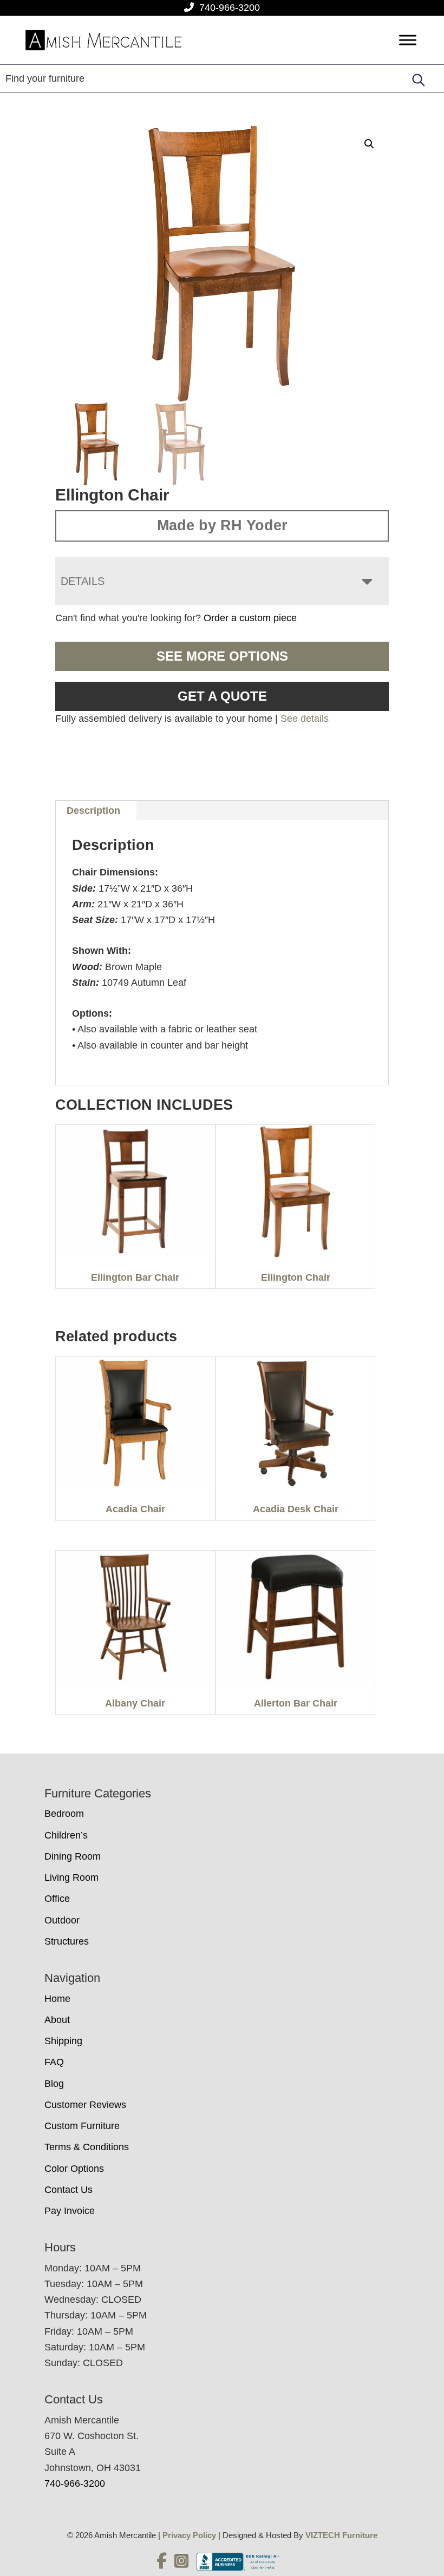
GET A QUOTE (222, 696)
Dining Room (73, 1856)
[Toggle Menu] (408, 40)
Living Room (71, 1877)
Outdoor (62, 1920)
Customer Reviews (85, 2105)
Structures (67, 1941)
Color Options (74, 2169)
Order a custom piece (250, 618)
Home (57, 1999)
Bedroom (64, 1814)
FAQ (54, 2062)
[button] (369, 144)
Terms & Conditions (87, 2147)
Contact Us (68, 2190)
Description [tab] (93, 811)
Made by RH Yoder (222, 525)
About (57, 2020)
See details (305, 719)
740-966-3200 (230, 8)
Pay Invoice (70, 2211)
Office (57, 1899)
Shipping (63, 2041)
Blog (54, 2084)
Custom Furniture (82, 2126)
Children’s (66, 1835)
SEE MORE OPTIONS (222, 656)
